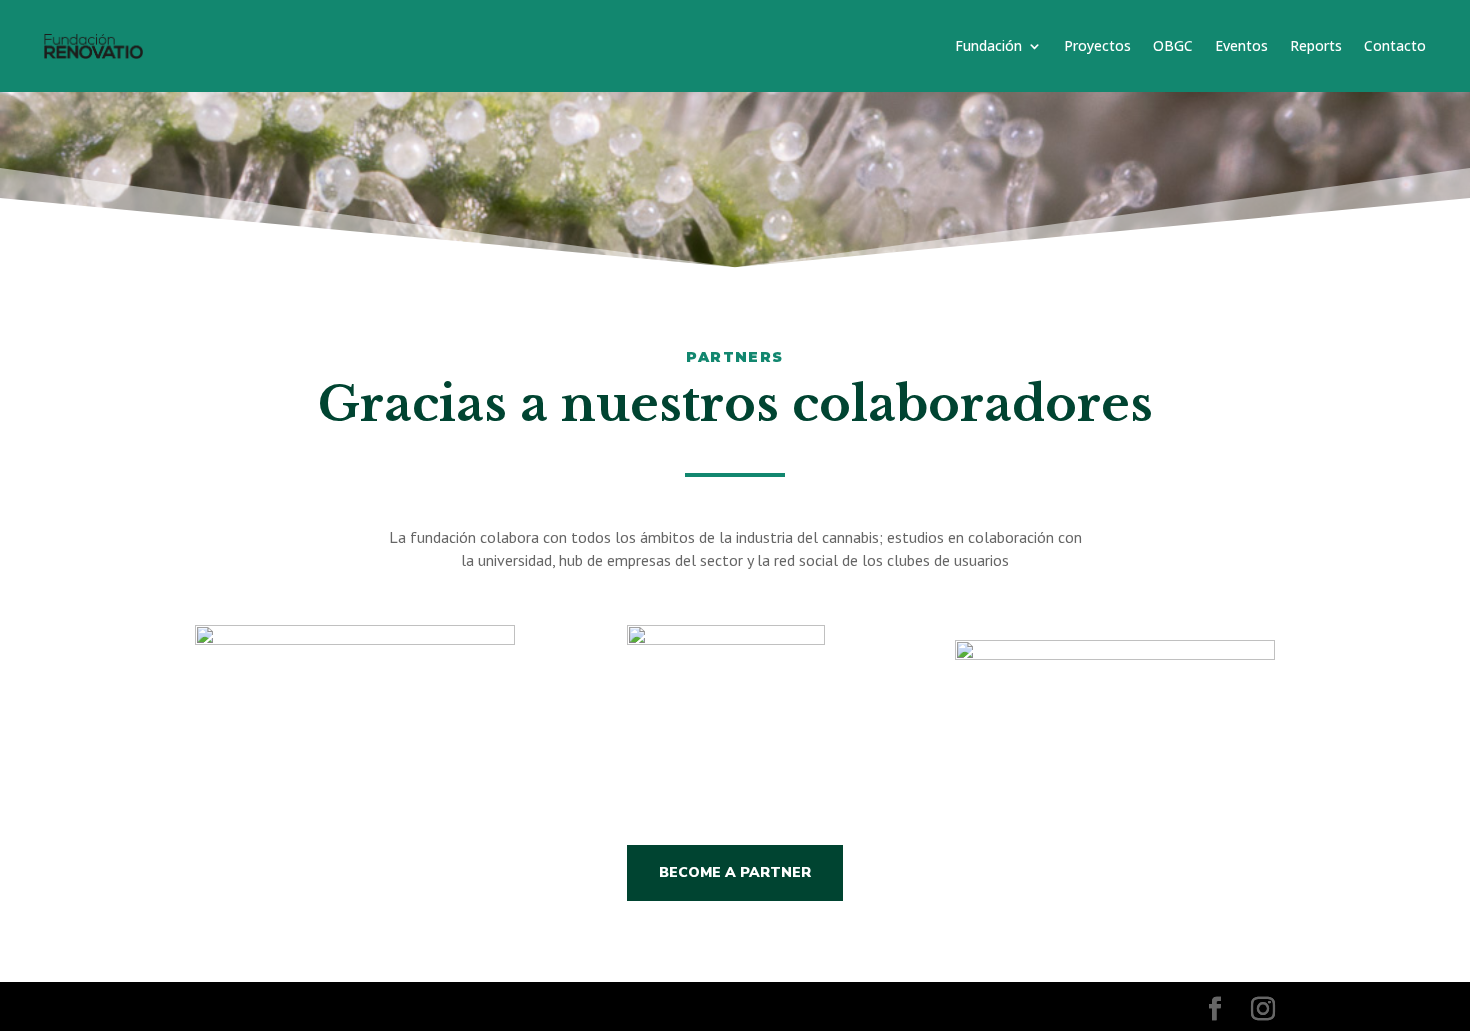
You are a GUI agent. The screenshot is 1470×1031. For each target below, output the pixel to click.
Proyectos (1097, 45)
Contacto (1395, 45)
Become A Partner (735, 872)
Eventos (1241, 45)
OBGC (1173, 45)
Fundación (988, 45)
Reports (1316, 45)
